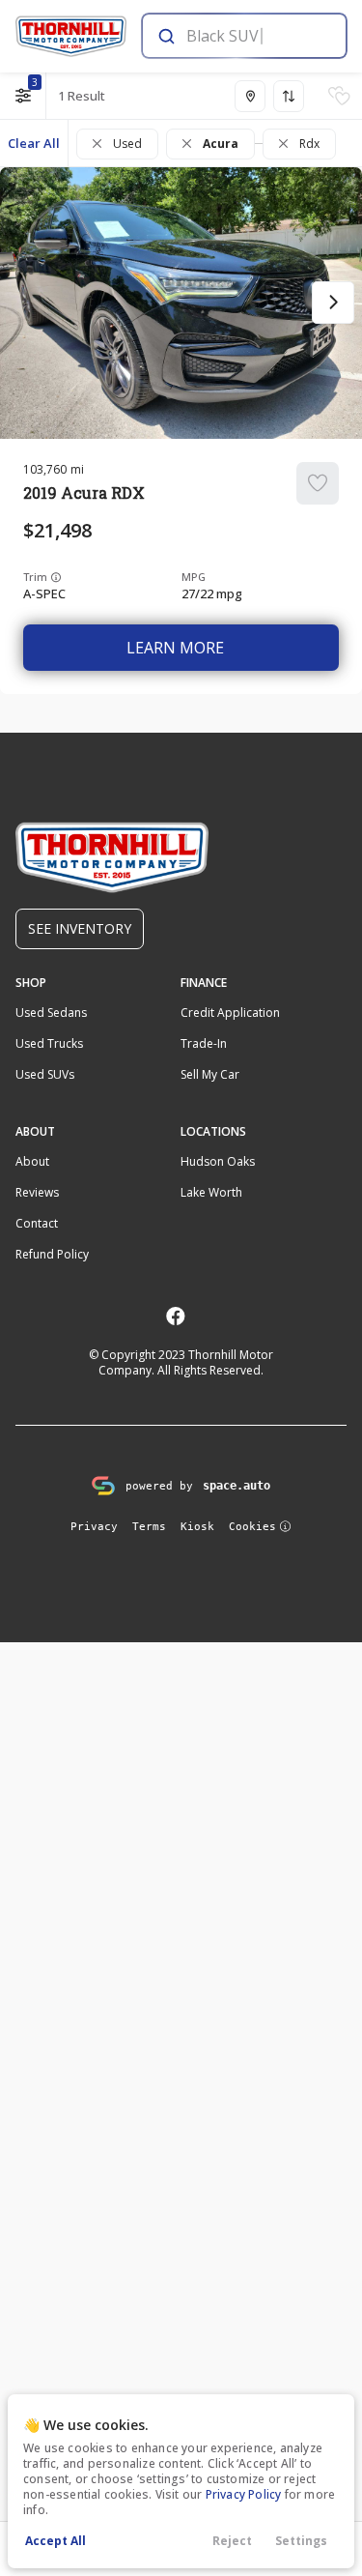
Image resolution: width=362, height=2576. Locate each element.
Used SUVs (45, 1074)
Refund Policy (52, 1254)
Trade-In (204, 1043)
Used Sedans (51, 1013)
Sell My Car (210, 1074)
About (32, 1161)
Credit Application (230, 1013)
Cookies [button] (252, 1527)
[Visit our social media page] (175, 1316)
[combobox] (243, 36)
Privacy (94, 1527)
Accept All (56, 2541)
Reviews (37, 1192)
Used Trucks (49, 1043)
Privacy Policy (244, 2494)
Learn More (175, 648)
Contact (37, 1223)
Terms (149, 1527)
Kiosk (197, 1527)
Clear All (34, 143)
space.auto (237, 1486)
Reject (232, 2541)
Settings (301, 2541)
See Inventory (80, 928)
